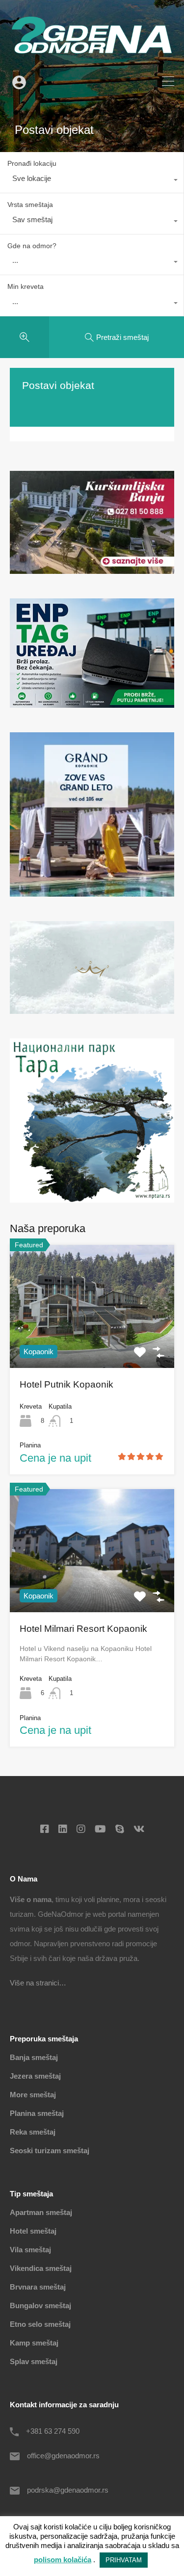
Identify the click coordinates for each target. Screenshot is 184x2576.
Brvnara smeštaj (38, 2287)
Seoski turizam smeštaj (50, 2151)
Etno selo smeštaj (40, 2324)
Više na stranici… (38, 1983)
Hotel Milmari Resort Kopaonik (83, 1629)
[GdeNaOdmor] (92, 59)
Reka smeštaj (33, 2132)
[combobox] (92, 181)
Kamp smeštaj (34, 2343)
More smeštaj (33, 2095)
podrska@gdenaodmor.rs (68, 2490)
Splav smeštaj (34, 2361)
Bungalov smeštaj (40, 2306)
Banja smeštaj (34, 2057)
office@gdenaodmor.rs (63, 2456)
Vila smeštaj (30, 2250)
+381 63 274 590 (53, 2431)
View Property (92, 1343)
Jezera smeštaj (35, 2076)
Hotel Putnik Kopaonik (66, 1384)
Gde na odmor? (32, 246)
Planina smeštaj (37, 2113)
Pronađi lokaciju (32, 163)
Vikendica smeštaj (41, 2268)
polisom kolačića (63, 2560)
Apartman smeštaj (41, 2212)
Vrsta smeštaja (30, 205)
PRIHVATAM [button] (124, 2560)
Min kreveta (26, 286)
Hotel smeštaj (33, 2231)
